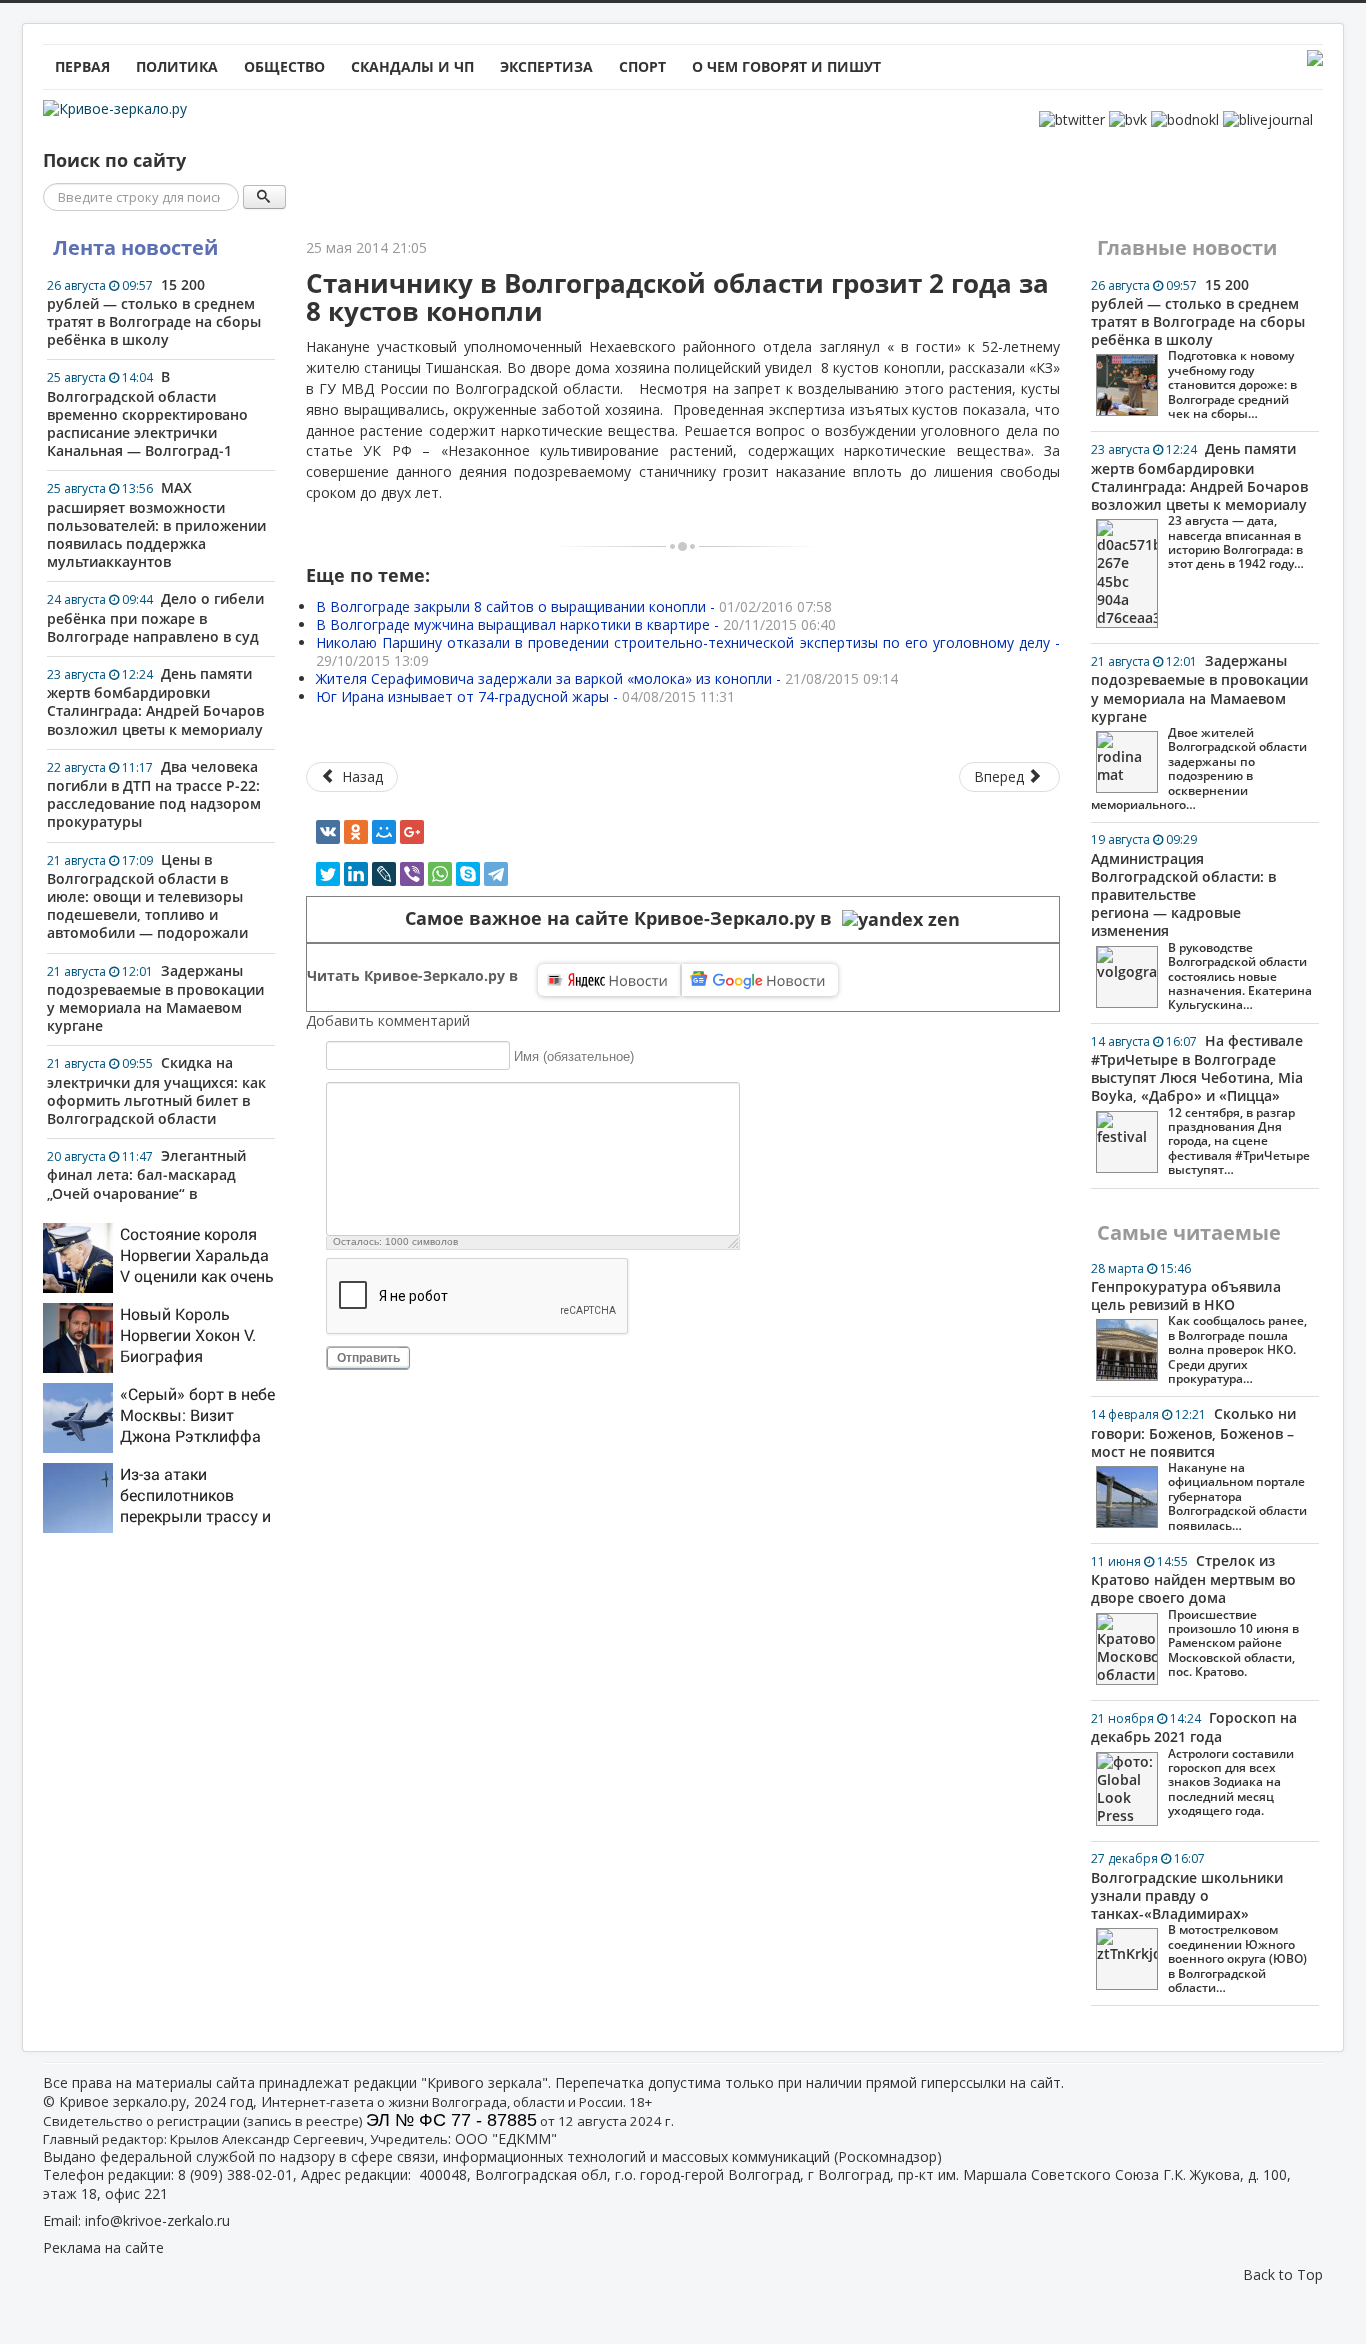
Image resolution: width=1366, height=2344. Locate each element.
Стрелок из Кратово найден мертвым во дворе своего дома (1195, 1615)
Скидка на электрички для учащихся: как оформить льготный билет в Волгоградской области (156, 1090)
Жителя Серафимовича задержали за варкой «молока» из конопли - (607, 678)
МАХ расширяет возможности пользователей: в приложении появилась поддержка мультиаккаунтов (156, 524)
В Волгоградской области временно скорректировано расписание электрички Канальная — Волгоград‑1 (147, 413)
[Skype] (468, 874)
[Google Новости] (760, 980)
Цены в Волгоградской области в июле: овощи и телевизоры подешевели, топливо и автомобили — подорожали (147, 896)
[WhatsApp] (440, 874)
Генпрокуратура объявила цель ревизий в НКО (1199, 1323)
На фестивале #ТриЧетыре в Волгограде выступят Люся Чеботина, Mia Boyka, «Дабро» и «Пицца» (1200, 1104)
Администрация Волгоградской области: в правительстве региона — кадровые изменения (1201, 922)
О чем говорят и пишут (786, 66)
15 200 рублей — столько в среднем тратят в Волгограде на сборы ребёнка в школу (154, 312)
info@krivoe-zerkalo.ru (157, 2220)
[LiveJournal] (384, 874)
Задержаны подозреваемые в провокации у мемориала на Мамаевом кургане (155, 998)
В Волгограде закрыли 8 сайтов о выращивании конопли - (574, 606)
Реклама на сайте (103, 2247)
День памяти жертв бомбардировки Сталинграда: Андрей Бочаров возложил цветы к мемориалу (155, 701)
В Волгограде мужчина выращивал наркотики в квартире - (576, 624)
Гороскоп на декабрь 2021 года (1194, 1763)
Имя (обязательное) (574, 1056)
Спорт (642, 66)
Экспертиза (546, 66)
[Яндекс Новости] (609, 980)
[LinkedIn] (356, 874)
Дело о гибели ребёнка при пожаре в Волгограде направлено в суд (155, 617)
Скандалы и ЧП (412, 66)
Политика (177, 66)
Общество (284, 66)
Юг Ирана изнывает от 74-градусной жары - (525, 696)
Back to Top (1283, 2274)
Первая (82, 66)
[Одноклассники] (356, 832)
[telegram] (496, 874)
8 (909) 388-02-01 (235, 2174)
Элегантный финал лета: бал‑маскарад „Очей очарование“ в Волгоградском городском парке (146, 1192)
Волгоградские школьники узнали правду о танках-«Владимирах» (1199, 1922)
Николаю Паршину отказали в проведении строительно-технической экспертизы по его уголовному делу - (688, 651)
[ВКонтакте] (328, 832)
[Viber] (412, 874)
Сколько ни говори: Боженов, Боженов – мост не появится (1199, 1468)
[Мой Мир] (384, 832)
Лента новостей (135, 247)
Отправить (368, 1358)
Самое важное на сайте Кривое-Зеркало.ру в (623, 918)
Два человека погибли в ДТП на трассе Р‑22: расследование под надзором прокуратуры (154, 794)
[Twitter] (328, 874)
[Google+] (412, 832)
